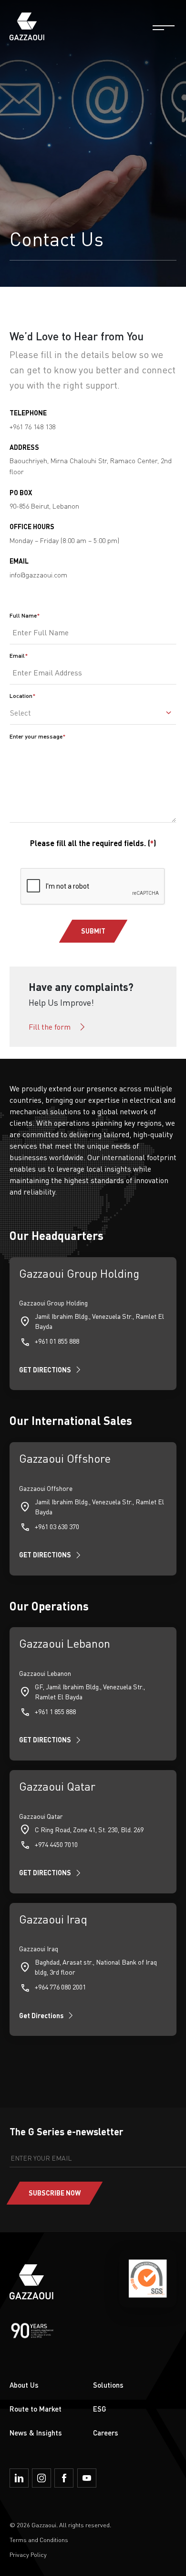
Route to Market (36, 2409)
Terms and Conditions (39, 2540)
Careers (106, 2433)
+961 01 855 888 (57, 1341)
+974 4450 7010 (56, 1844)
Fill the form (50, 1027)
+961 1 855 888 (55, 1712)
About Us (24, 2385)
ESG (100, 2409)
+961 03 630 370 (57, 1527)
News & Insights (36, 2433)
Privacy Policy (28, 2554)
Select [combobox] (21, 713)
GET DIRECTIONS (45, 1370)
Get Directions (41, 2016)
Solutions (108, 2385)
